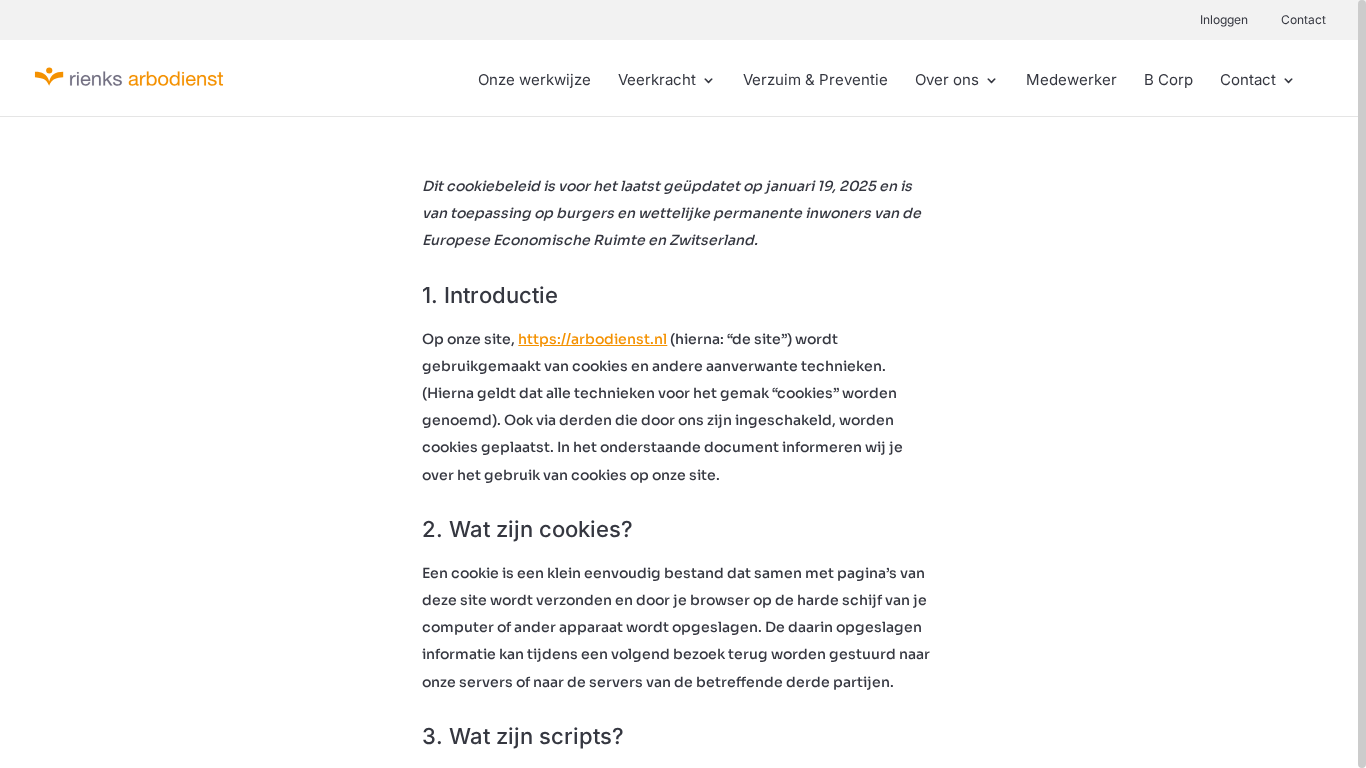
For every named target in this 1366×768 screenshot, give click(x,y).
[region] (683, 384)
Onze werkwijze (534, 81)
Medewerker (1071, 81)
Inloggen (1224, 19)
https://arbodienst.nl (592, 339)
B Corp (1168, 81)
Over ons (947, 81)
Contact (1303, 19)
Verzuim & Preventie (815, 81)
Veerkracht (657, 81)
